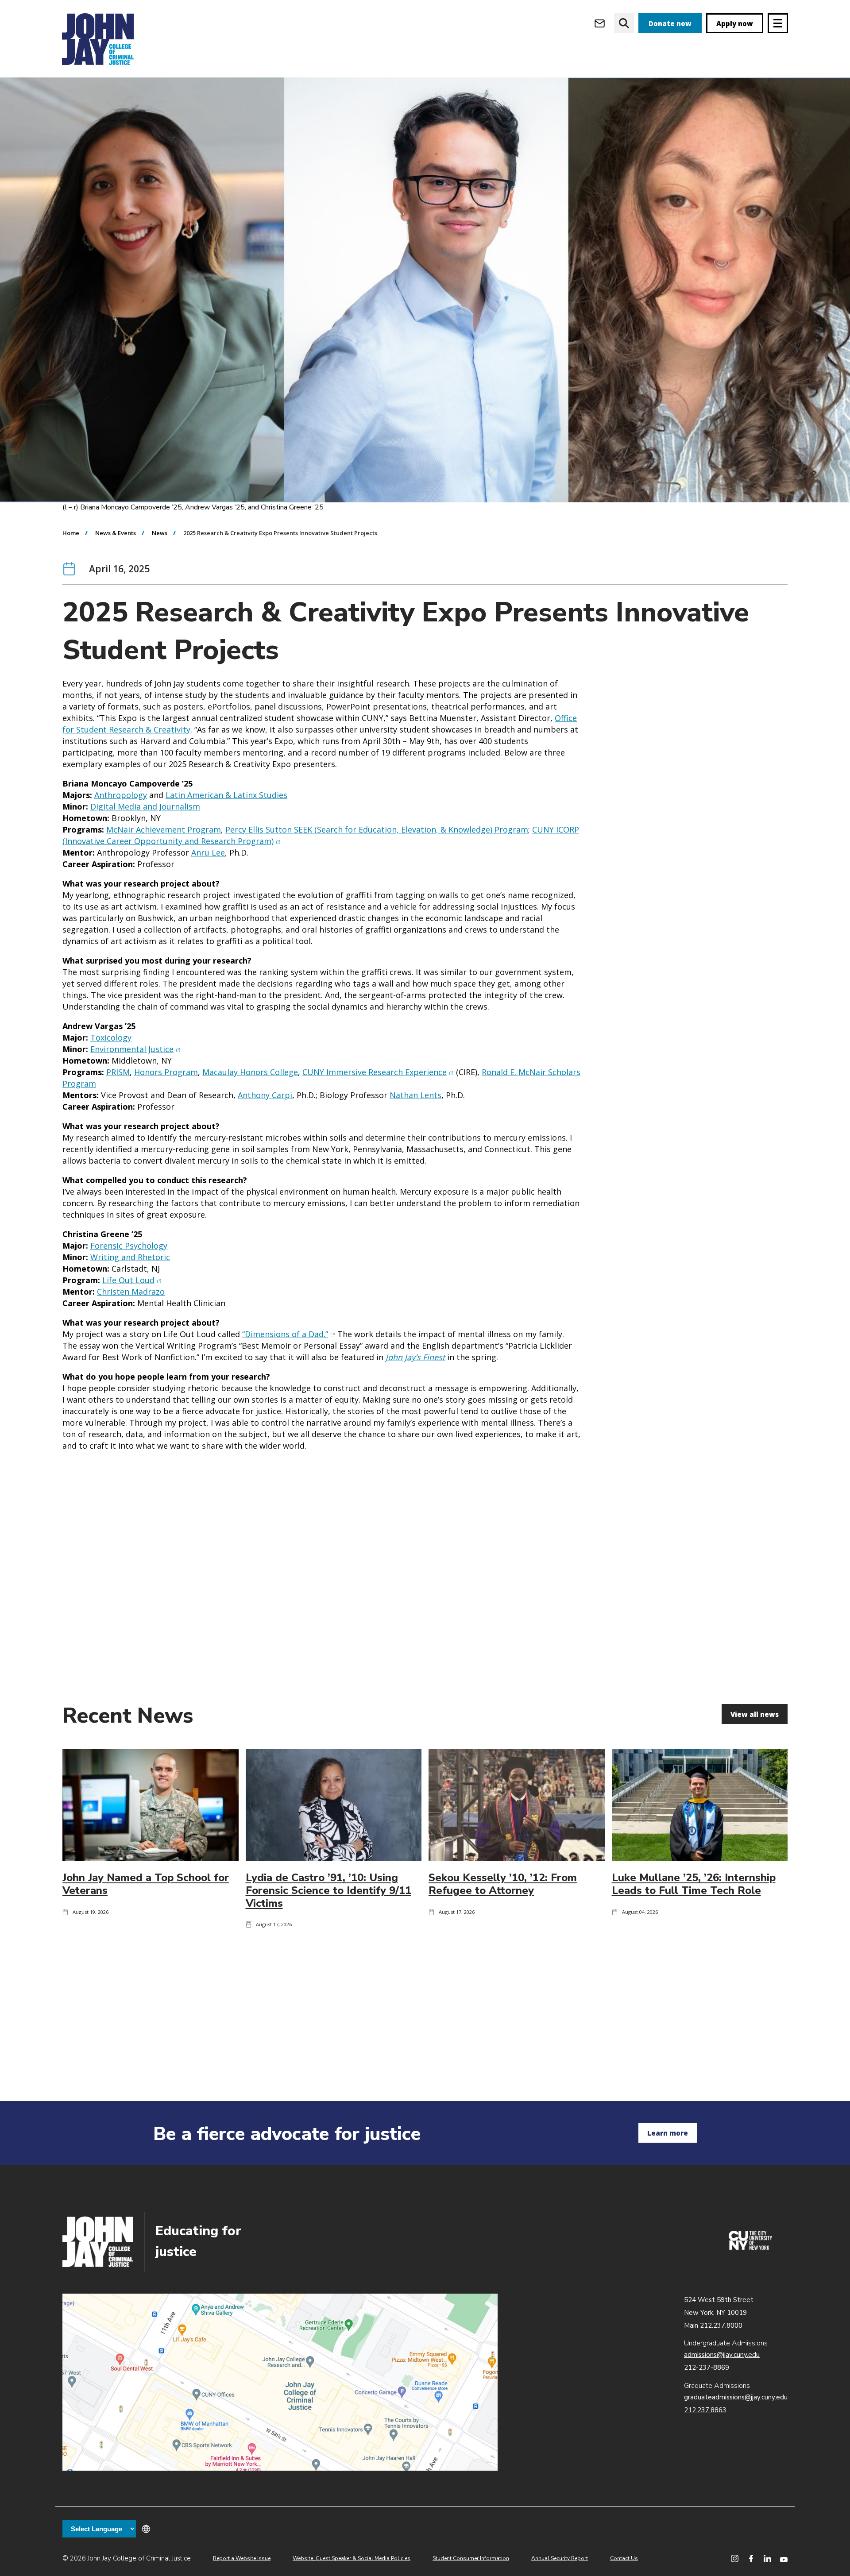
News (160, 533)
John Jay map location (280, 2382)
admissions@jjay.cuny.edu (722, 2355)
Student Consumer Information (471, 2558)
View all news (755, 1714)
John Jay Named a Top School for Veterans (146, 1884)
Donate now (670, 23)
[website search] (624, 23)
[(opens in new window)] (750, 2248)
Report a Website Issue (242, 2558)
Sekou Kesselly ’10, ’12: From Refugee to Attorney (503, 1884)
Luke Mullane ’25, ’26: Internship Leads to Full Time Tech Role (694, 1884)
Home (71, 533)
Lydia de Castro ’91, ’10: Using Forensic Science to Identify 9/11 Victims (328, 1890)
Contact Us (624, 2558)
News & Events (116, 533)
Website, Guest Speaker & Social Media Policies (352, 2558)
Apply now (735, 23)
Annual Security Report (560, 2558)
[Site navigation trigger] (778, 23)
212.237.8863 (705, 2410)
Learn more (668, 2133)
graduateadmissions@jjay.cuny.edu (736, 2397)
